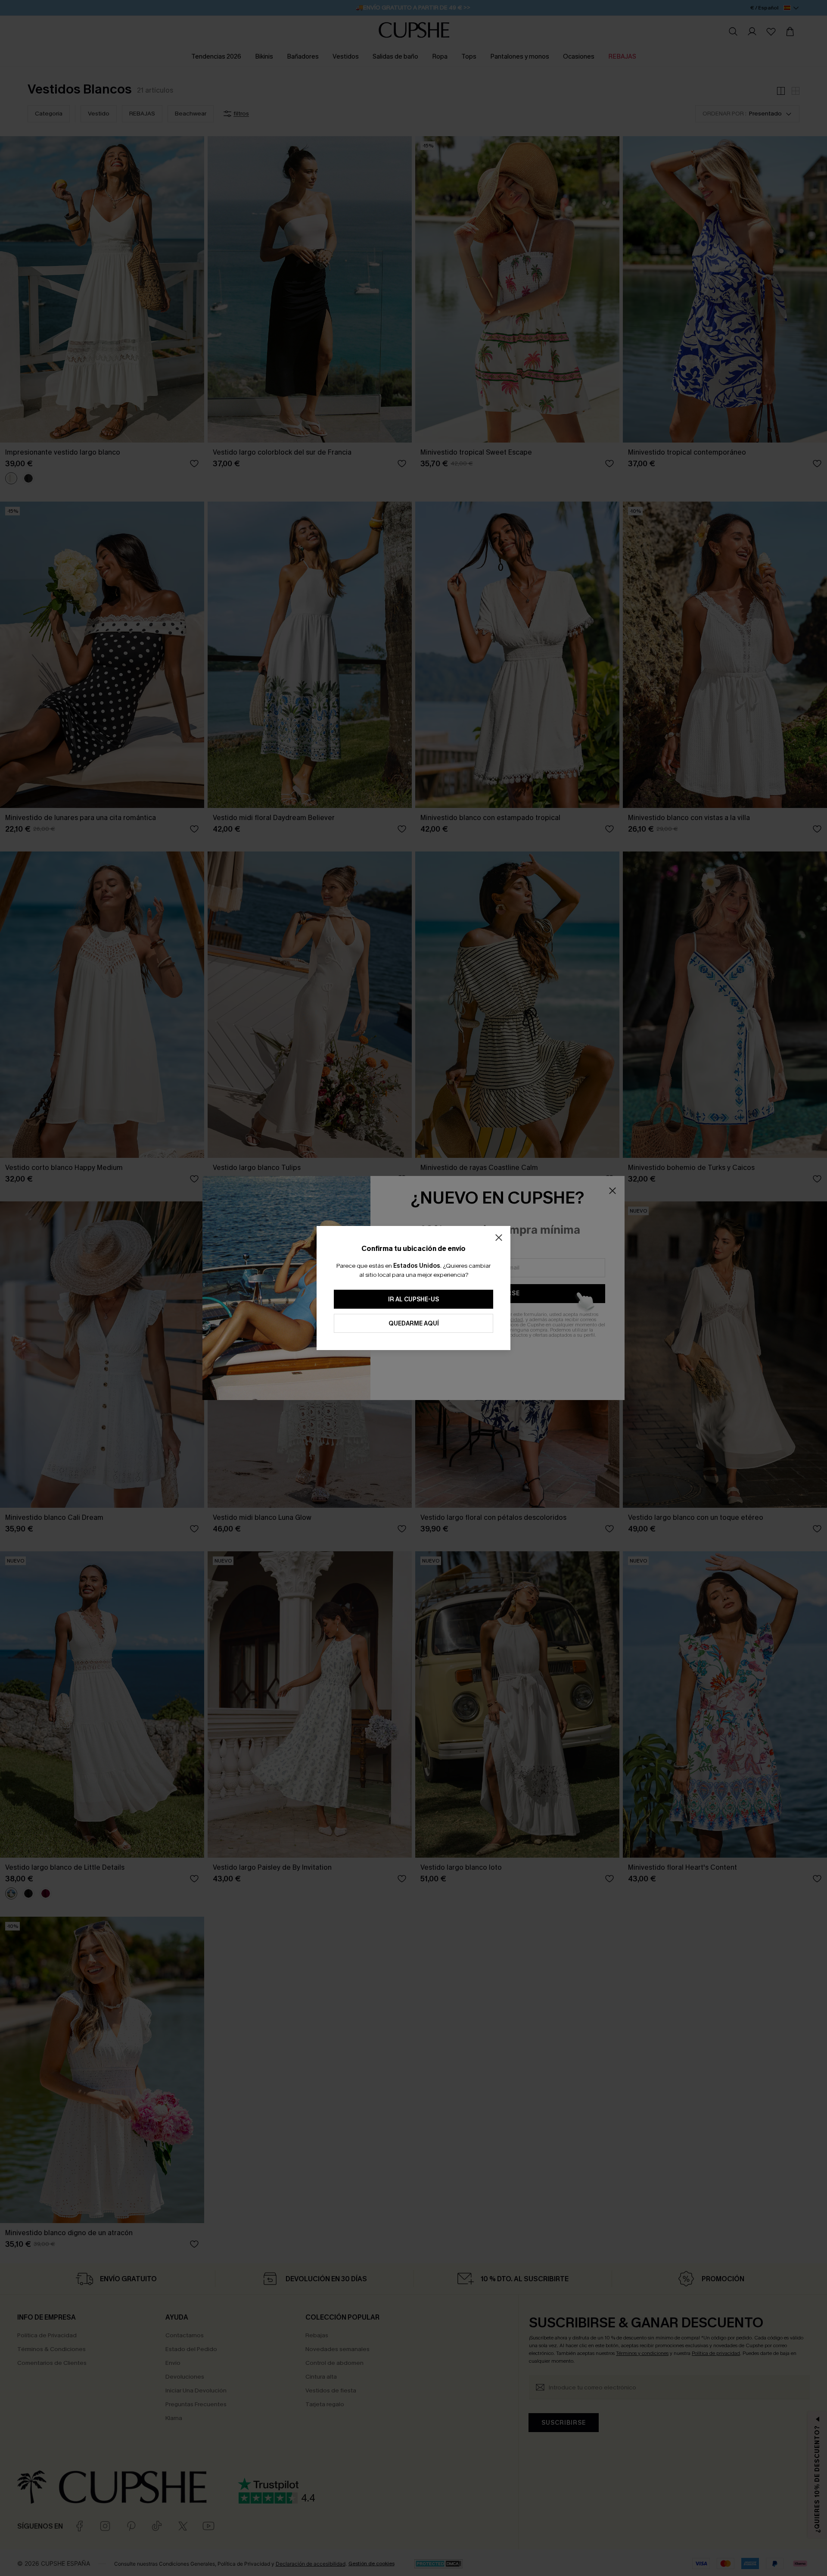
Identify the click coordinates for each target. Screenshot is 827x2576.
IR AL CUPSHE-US (413, 1299)
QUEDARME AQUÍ (414, 1324)
